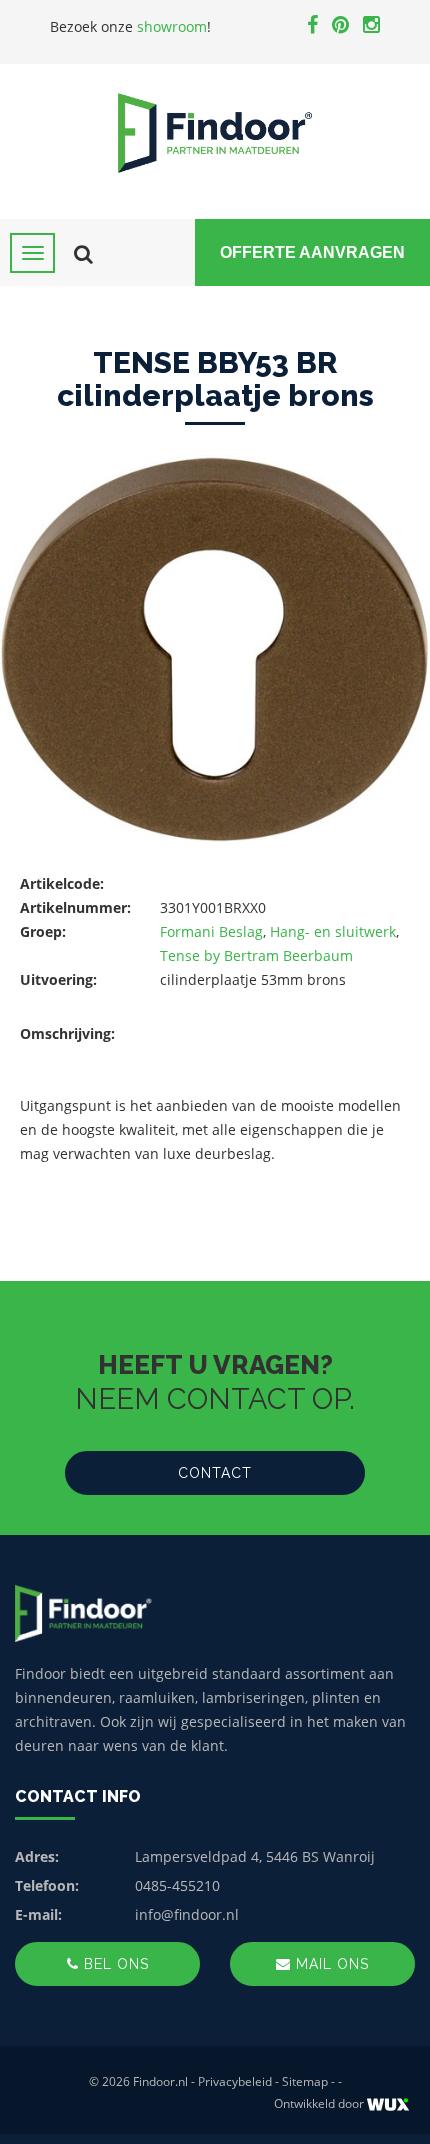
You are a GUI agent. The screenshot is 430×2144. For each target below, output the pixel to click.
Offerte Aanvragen (312, 252)
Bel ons (114, 1964)
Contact (215, 1473)
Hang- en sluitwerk (333, 931)
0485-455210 (177, 1885)
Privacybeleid (235, 2081)
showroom (172, 26)
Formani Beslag (211, 931)
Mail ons (330, 1964)
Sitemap (305, 2081)
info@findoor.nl (187, 1914)
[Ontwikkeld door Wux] (387, 2104)
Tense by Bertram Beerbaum (256, 955)
